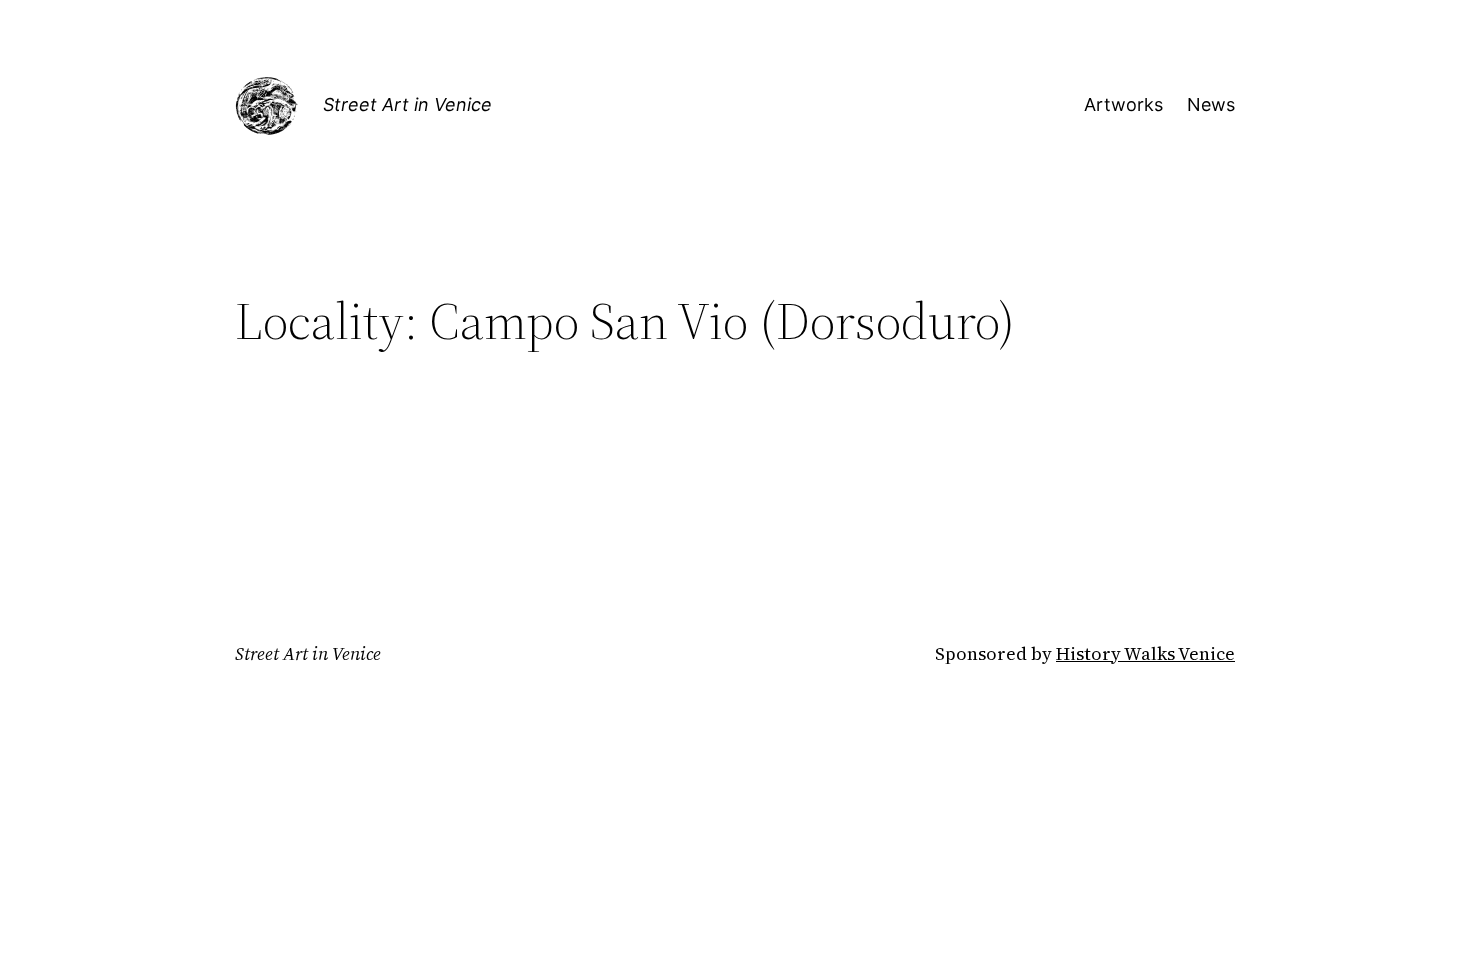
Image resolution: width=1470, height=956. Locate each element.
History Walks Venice (1145, 653)
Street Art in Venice (407, 104)
